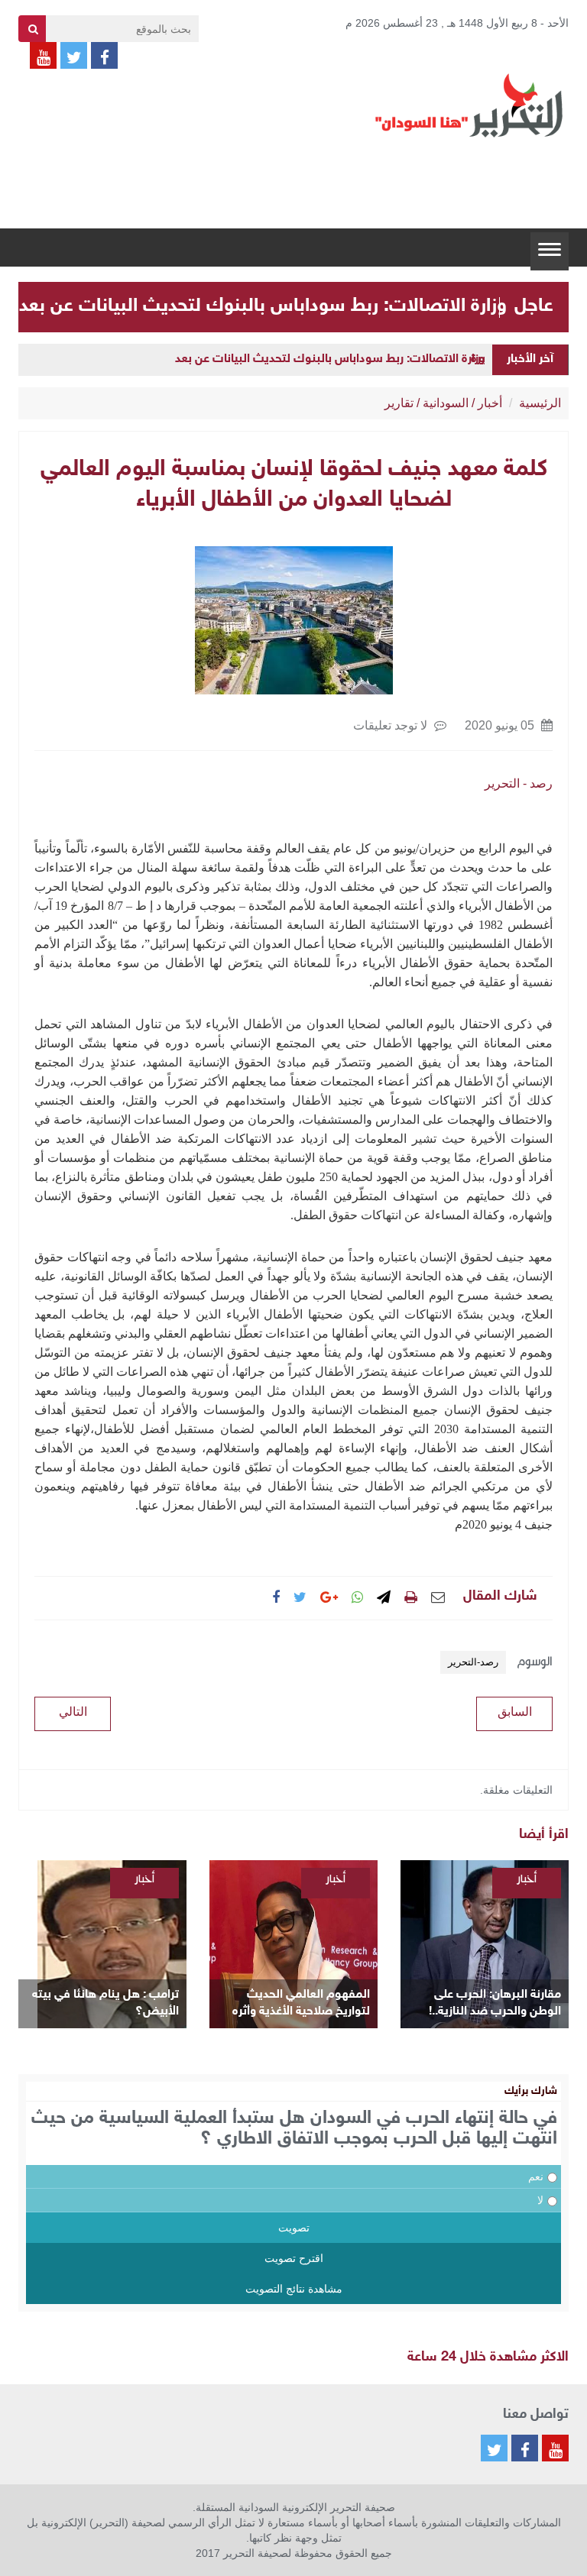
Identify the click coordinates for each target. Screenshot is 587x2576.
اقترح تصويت (294, 2258)
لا (540, 2200)
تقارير (399, 403)
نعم (536, 2176)
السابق (515, 1712)
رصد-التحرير (473, 1662)
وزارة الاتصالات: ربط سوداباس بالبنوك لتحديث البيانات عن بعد (263, 306)
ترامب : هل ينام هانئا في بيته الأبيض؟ (105, 2003)
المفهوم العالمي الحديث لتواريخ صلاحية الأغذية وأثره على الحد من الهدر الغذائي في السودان (297, 2004)
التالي (73, 1712)
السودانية (446, 403)
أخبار (490, 403)
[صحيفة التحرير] (469, 105)
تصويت (294, 2228)
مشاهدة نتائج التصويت (294, 2289)
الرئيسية (540, 403)
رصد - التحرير (519, 783)
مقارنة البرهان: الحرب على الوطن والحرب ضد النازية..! (495, 2003)
